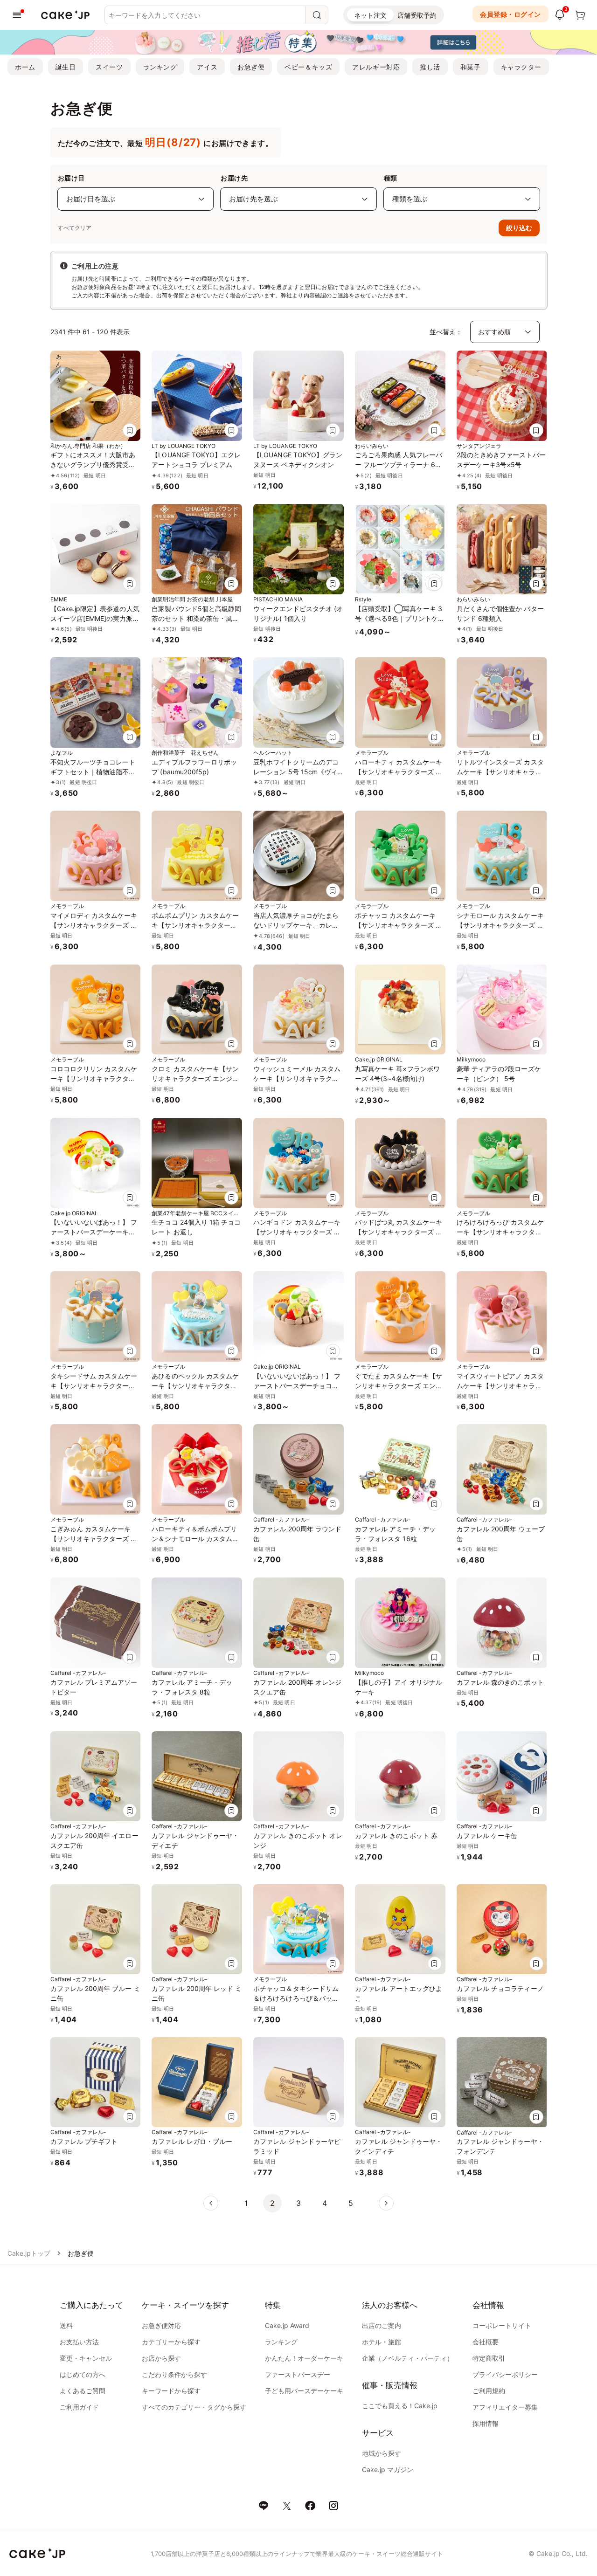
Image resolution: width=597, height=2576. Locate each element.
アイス (207, 67)
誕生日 (66, 67)
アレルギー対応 (376, 67)
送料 (66, 2325)
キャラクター (521, 67)
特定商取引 (489, 2358)
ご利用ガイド (79, 2407)
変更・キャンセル (86, 2358)
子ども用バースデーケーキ (304, 2391)
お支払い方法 (79, 2342)
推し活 (430, 67)
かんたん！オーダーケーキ (304, 2358)
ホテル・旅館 (382, 2342)
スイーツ (109, 67)
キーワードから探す (171, 2391)
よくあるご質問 (83, 2391)
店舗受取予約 (417, 15)
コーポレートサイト (502, 2325)
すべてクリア (75, 228)
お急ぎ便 (251, 67)
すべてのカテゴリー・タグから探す (194, 2407)
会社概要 (486, 2342)
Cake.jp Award (287, 2325)
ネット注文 (370, 15)
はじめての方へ (83, 2374)
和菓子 (471, 67)
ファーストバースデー (298, 2374)
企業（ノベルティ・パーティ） (408, 2358)
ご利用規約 (489, 2391)
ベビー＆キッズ (308, 67)
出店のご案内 (382, 2325)
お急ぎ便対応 (161, 2325)
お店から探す (161, 2358)
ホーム (25, 67)
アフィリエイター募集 (505, 2407)
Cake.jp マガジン (388, 2469)
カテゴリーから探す (171, 2342)
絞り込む (519, 228)
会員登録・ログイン (510, 14)
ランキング (160, 67)
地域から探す (382, 2453)
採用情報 (486, 2423)
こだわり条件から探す (174, 2374)
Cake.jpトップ (29, 2253)
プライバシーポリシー (505, 2374)
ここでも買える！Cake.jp (400, 2406)
